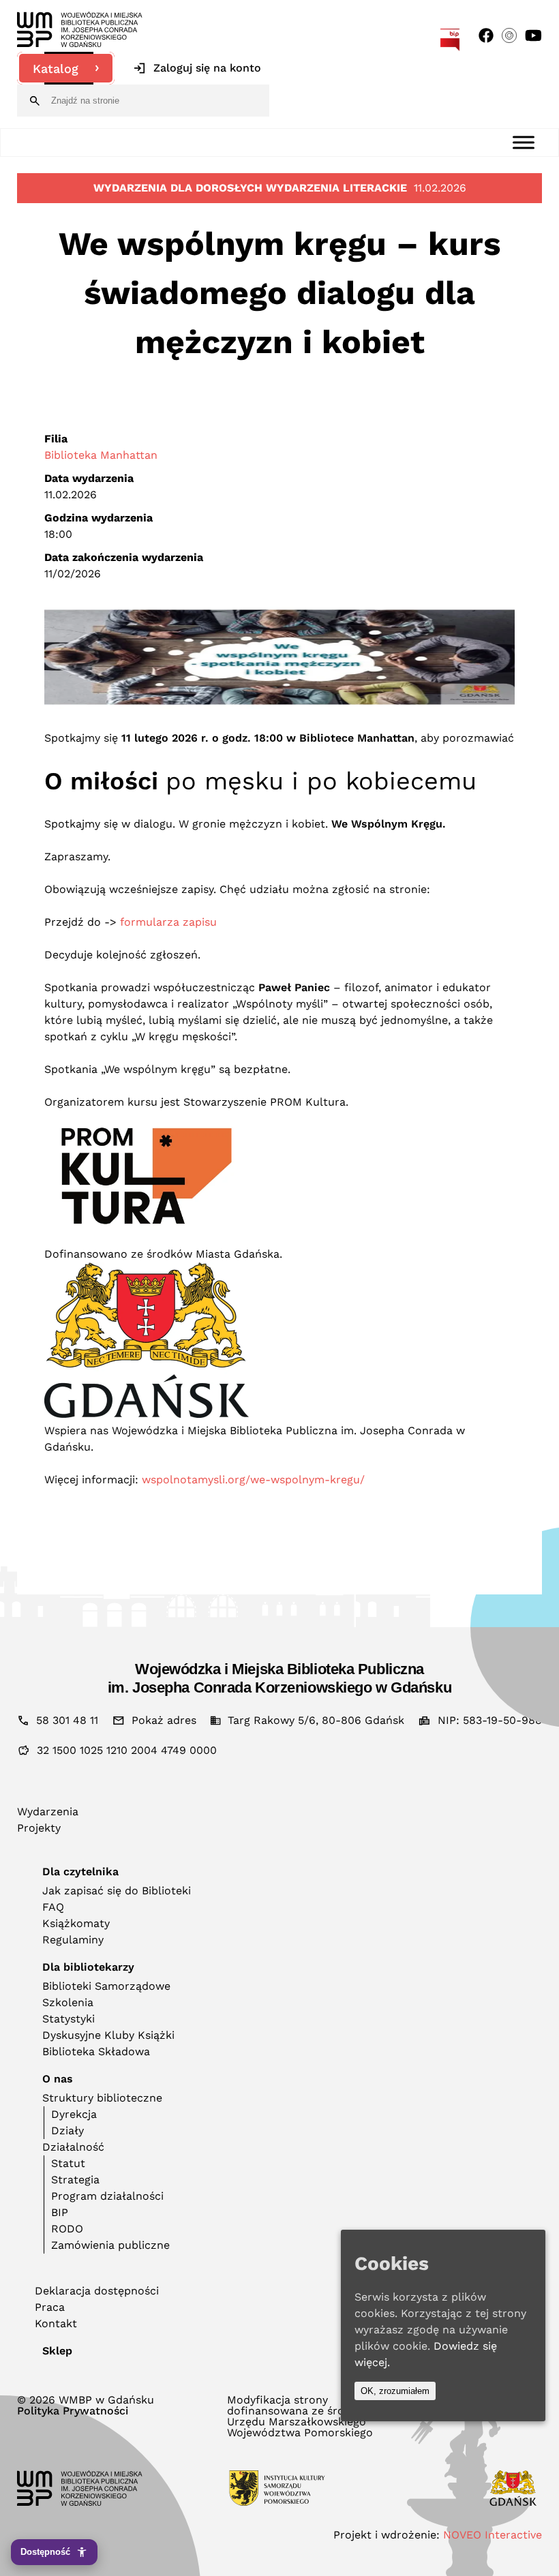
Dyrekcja (74, 2114)
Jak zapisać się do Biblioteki (117, 1891)
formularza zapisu (168, 922)
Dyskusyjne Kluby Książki (108, 2035)
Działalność (73, 2147)
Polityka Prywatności (73, 2411)
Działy (67, 2131)
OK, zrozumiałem (395, 2391)
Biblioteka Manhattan (101, 455)
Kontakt (56, 2323)
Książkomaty (76, 1923)
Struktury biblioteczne (102, 2098)
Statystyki (69, 2019)
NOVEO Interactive (493, 2535)
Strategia (75, 2180)
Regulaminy (73, 1940)
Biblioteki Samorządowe (106, 1986)
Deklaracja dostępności (97, 2291)
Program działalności (107, 2196)
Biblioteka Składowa (96, 2051)
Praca (50, 2307)
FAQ (53, 1907)
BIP (60, 2212)
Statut (68, 2163)
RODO (67, 2229)
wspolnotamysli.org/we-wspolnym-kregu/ (253, 1480)
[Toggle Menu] (524, 142)
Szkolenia (68, 2002)
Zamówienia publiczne (110, 2245)
